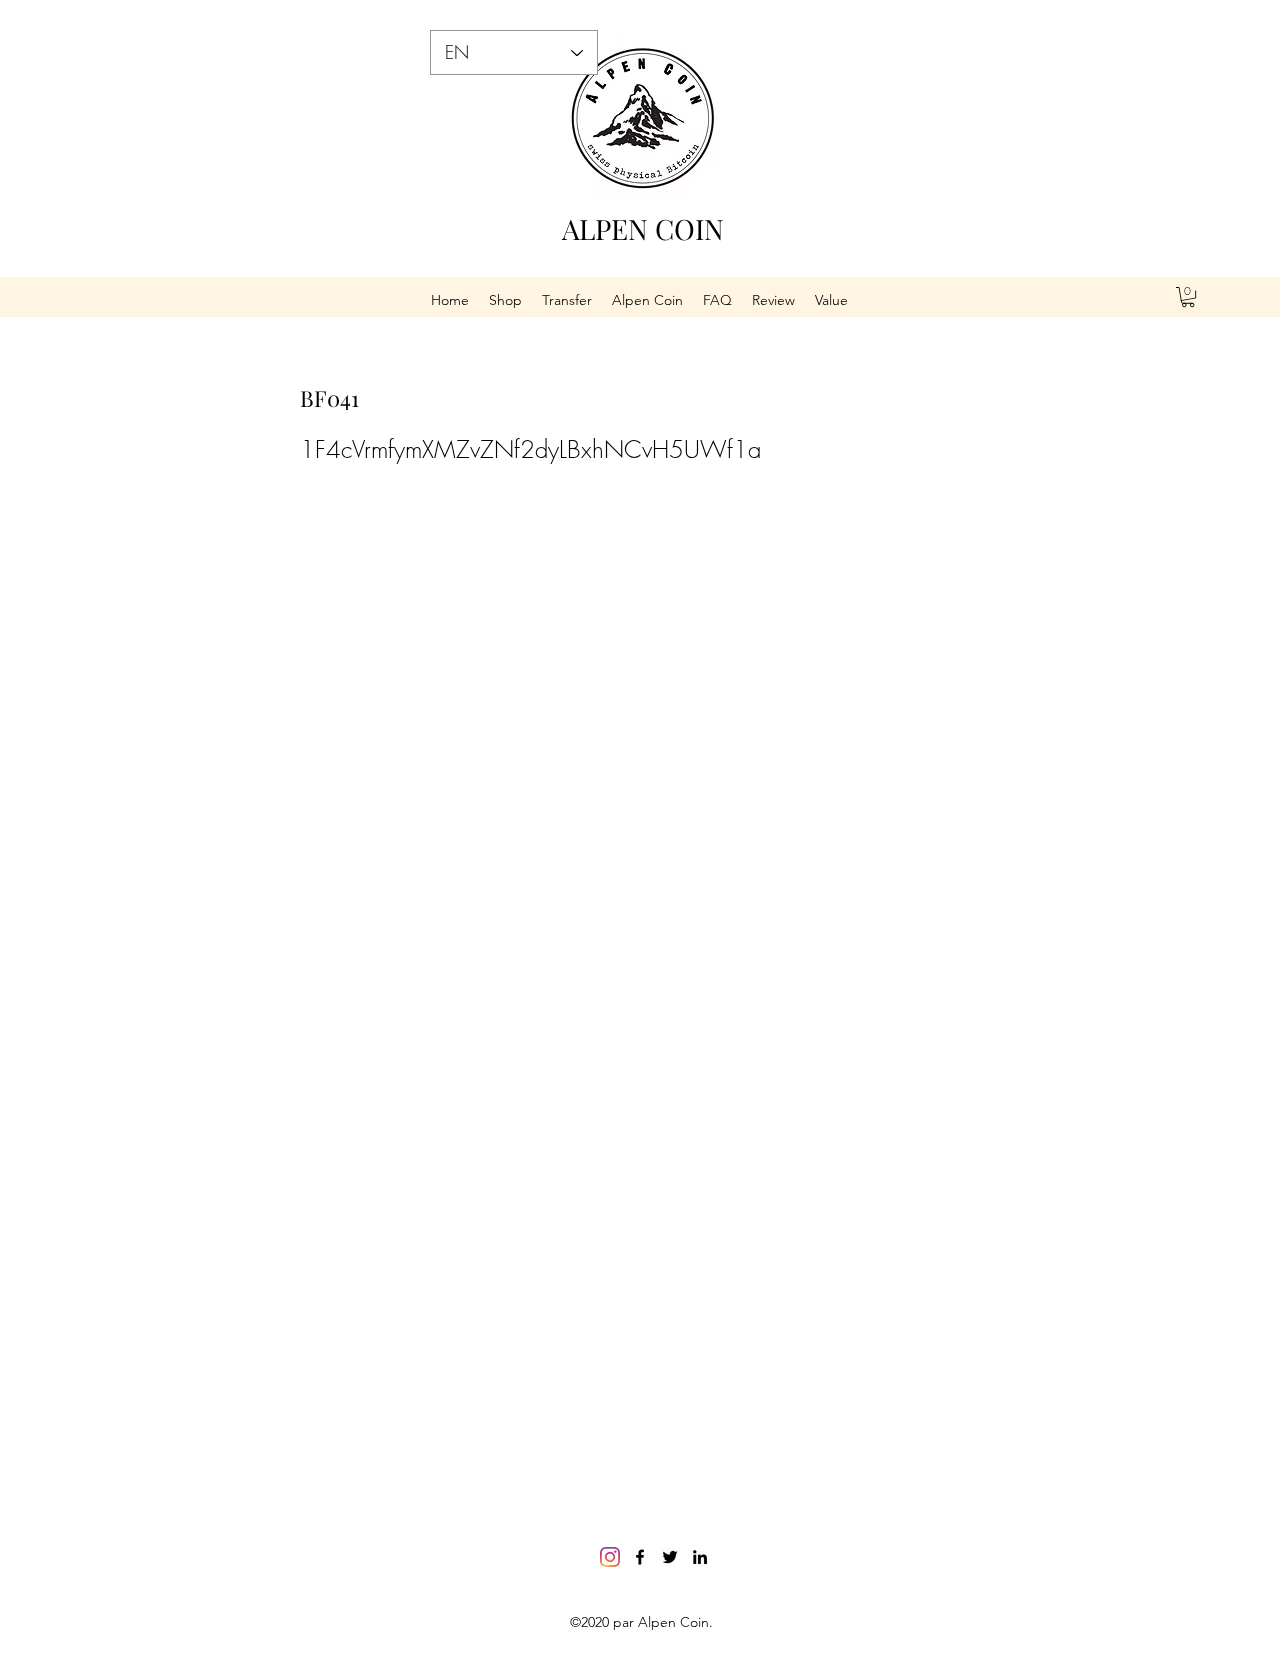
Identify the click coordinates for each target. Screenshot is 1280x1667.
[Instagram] (610, 1557)
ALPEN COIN (643, 228)
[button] (1188, 297)
